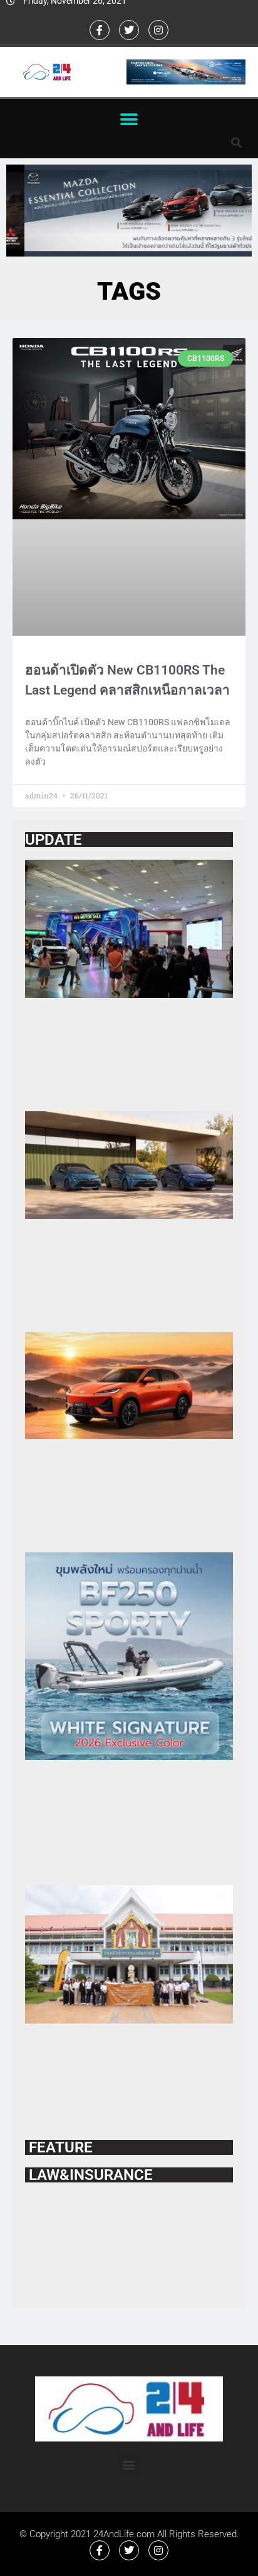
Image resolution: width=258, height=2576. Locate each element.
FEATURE (59, 2147)
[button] (129, 119)
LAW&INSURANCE (89, 2175)
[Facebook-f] (100, 30)
